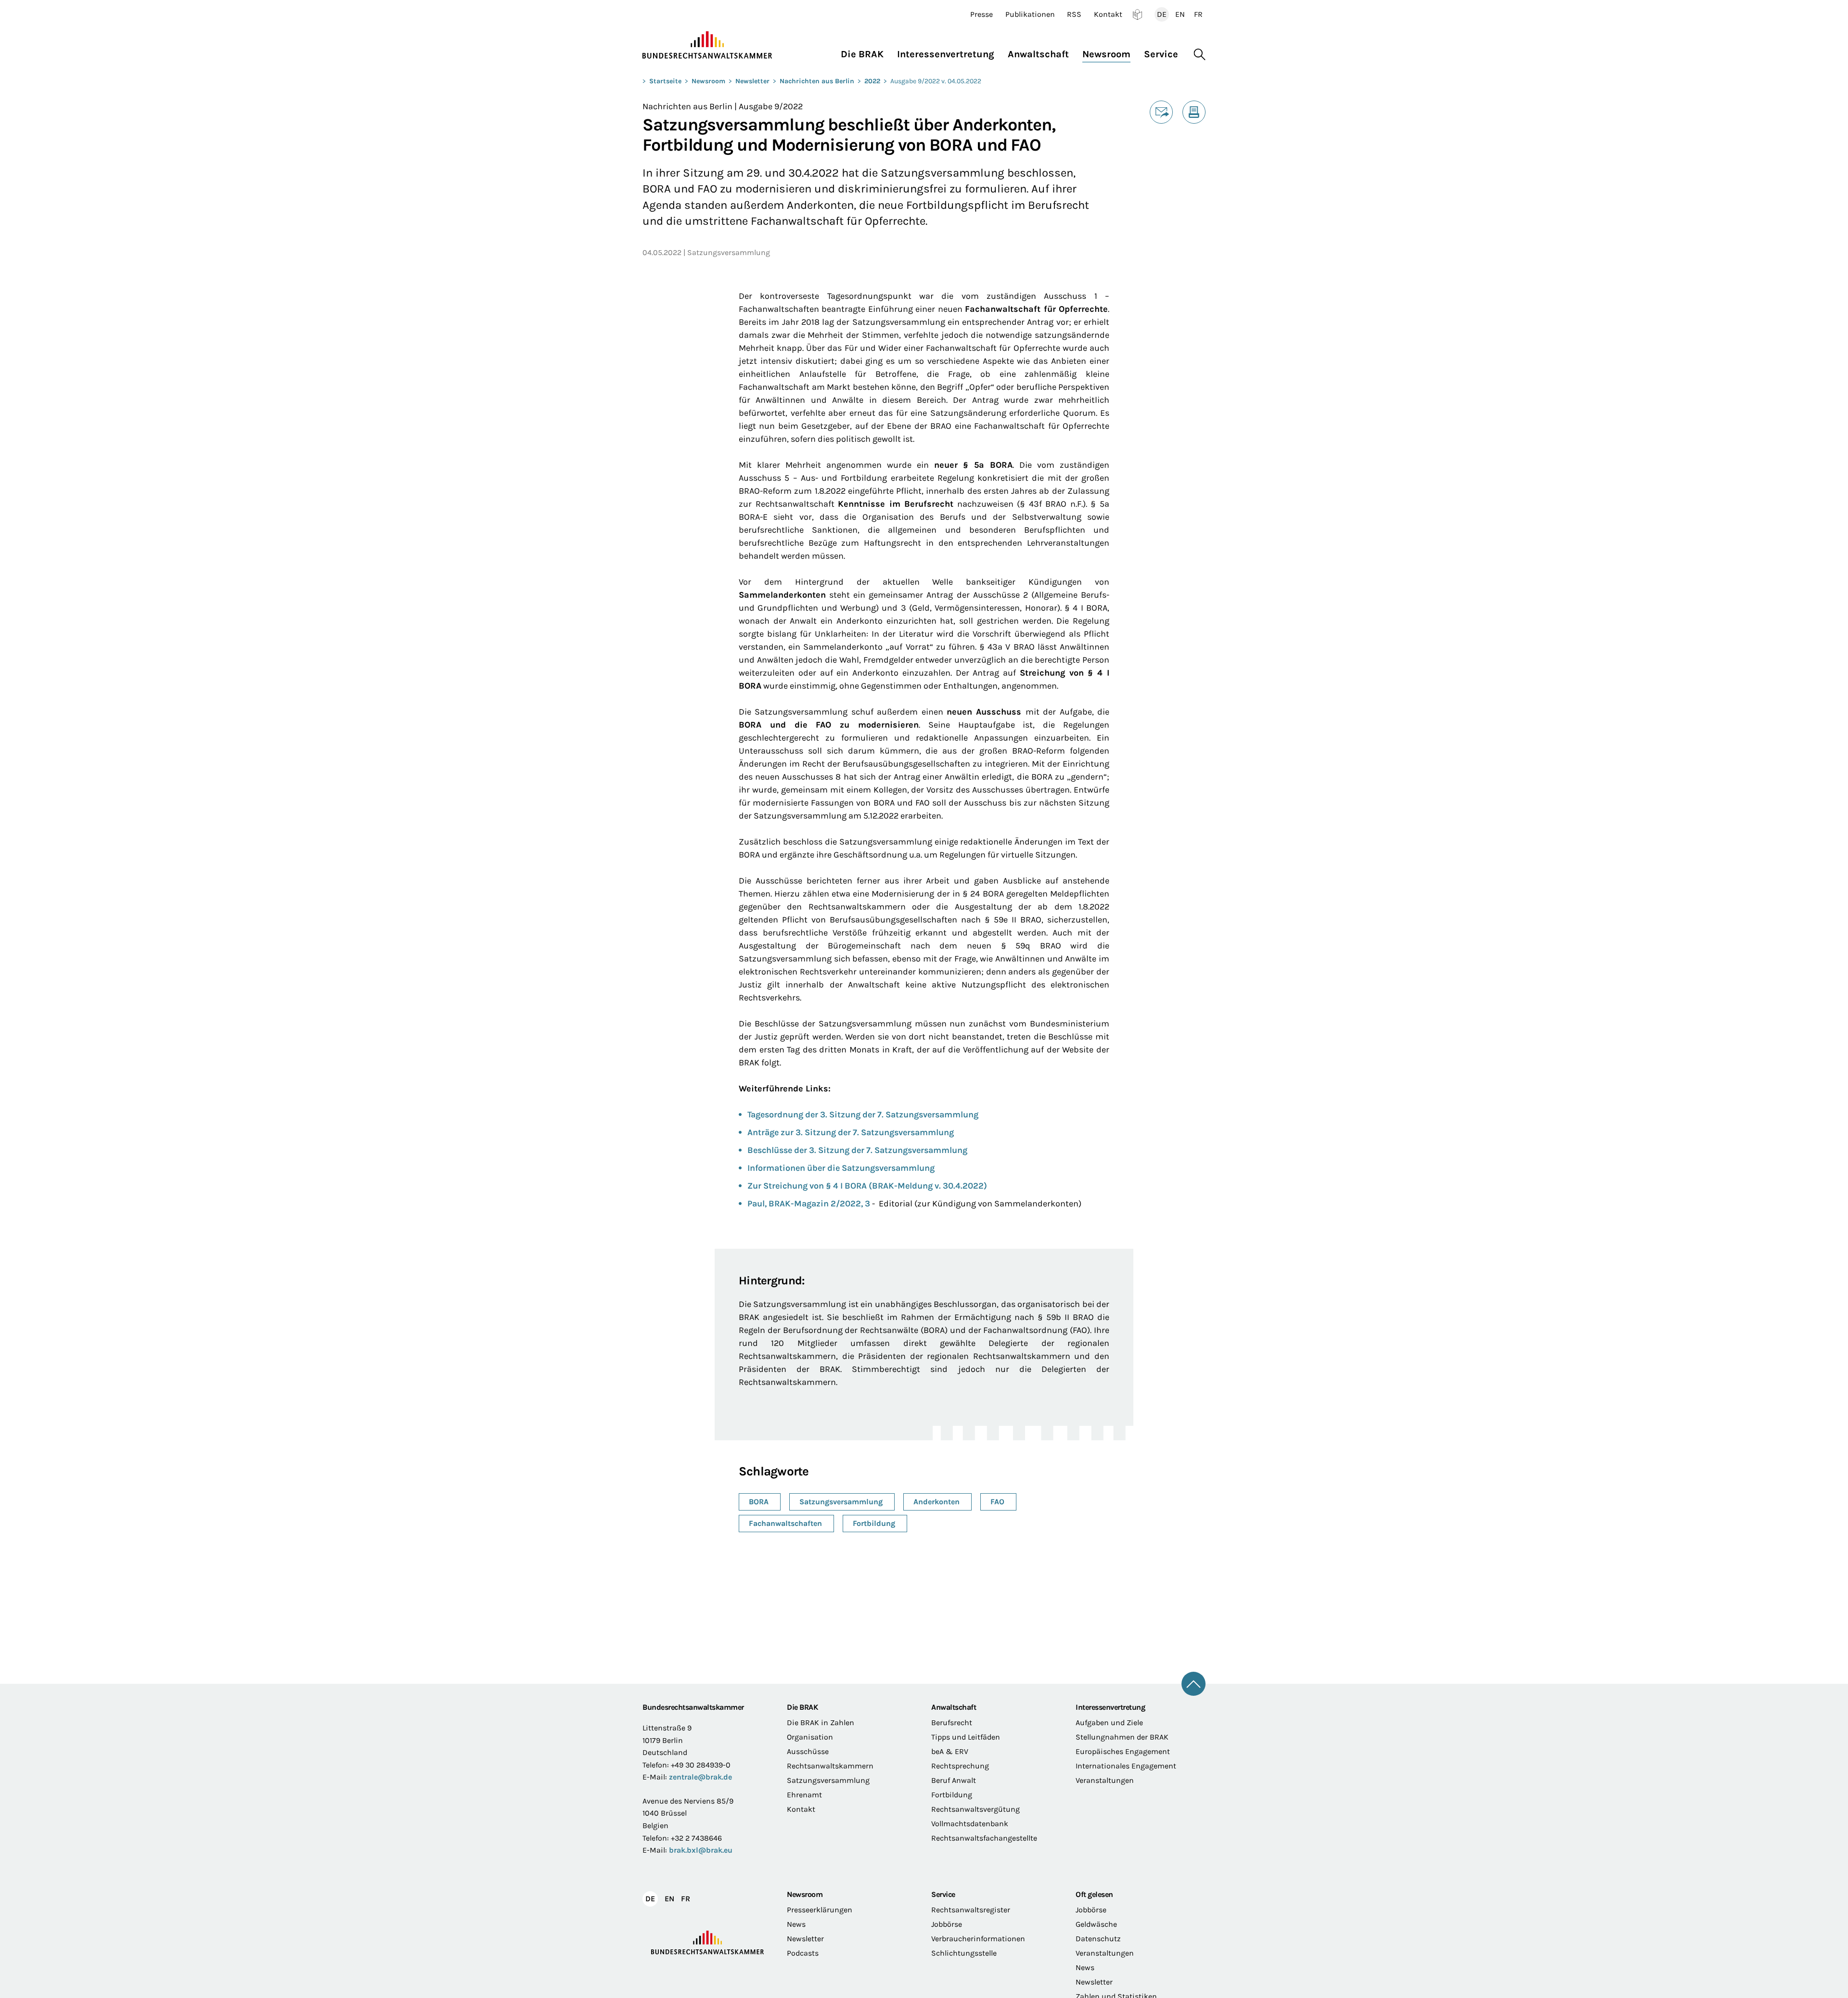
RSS (1074, 14)
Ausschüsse (808, 1751)
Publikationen (1030, 14)
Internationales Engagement (1126, 1766)
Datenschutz (1098, 1939)
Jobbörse (947, 1924)
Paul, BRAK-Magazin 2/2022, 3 (809, 1204)
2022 (872, 81)
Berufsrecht (952, 1723)
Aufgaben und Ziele (1109, 1723)
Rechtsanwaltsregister (971, 1910)
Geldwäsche (1096, 1924)
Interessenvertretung (1110, 1707)
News (796, 1924)
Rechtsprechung (960, 1766)
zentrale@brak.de (700, 1777)
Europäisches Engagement (1123, 1751)
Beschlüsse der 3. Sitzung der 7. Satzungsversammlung (857, 1150)
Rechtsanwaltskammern (830, 1766)
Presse (982, 14)
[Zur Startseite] (707, 45)
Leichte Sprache (1137, 14)
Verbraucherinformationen (978, 1939)
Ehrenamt (804, 1795)
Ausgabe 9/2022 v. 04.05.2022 (936, 81)
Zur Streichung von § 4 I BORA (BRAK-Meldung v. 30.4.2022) (867, 1186)
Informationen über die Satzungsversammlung (841, 1168)
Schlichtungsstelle (964, 1953)
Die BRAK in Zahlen (821, 1723)
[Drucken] (1194, 112)
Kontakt (1108, 14)
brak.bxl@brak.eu (701, 1850)
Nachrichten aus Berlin (817, 81)
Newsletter (752, 81)
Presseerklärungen (820, 1910)
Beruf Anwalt (954, 1780)
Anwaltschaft (954, 1707)
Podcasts (803, 1953)
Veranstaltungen (1105, 1780)
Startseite (665, 81)
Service (943, 1894)
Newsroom (708, 81)
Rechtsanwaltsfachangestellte (984, 1838)
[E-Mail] (1161, 112)
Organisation (810, 1737)
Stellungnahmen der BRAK (1122, 1737)
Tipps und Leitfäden (966, 1737)
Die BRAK (802, 1707)
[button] (866, 52)
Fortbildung (952, 1795)
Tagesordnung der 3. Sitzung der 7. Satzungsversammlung (863, 1114)
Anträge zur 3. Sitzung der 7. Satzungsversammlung (851, 1132)
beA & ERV (950, 1751)
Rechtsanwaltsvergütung (975, 1809)
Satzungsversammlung (828, 1780)
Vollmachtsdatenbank (970, 1824)
